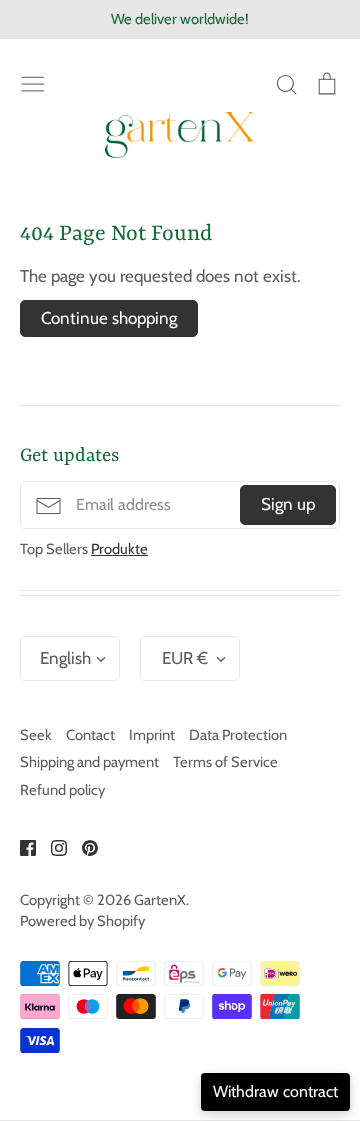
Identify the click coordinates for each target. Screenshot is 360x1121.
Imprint (152, 735)
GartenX (160, 900)
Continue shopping (109, 318)
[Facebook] (20, 846)
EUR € (185, 658)
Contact (90, 735)
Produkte (119, 549)
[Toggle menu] (33, 82)
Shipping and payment (89, 762)
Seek (36, 735)
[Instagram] (51, 846)
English (65, 658)
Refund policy (62, 790)
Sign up (288, 504)
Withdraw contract (275, 1091)
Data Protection (238, 735)
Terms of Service (225, 762)
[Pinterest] (82, 846)
